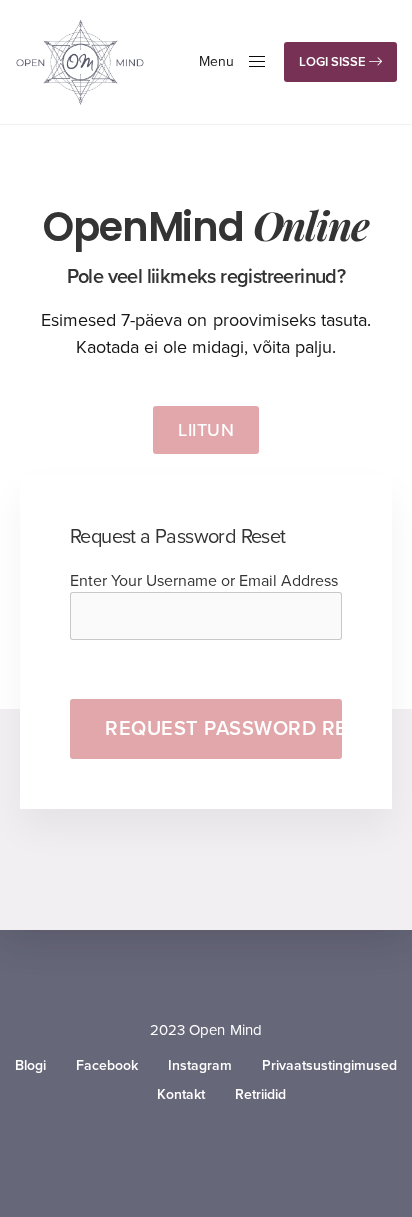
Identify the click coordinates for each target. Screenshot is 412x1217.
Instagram (200, 1066)
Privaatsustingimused (329, 1066)
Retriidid (260, 1095)
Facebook (107, 1066)
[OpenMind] (80, 62)
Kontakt (181, 1095)
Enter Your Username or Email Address (204, 581)
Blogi (30, 1066)
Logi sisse (334, 62)
